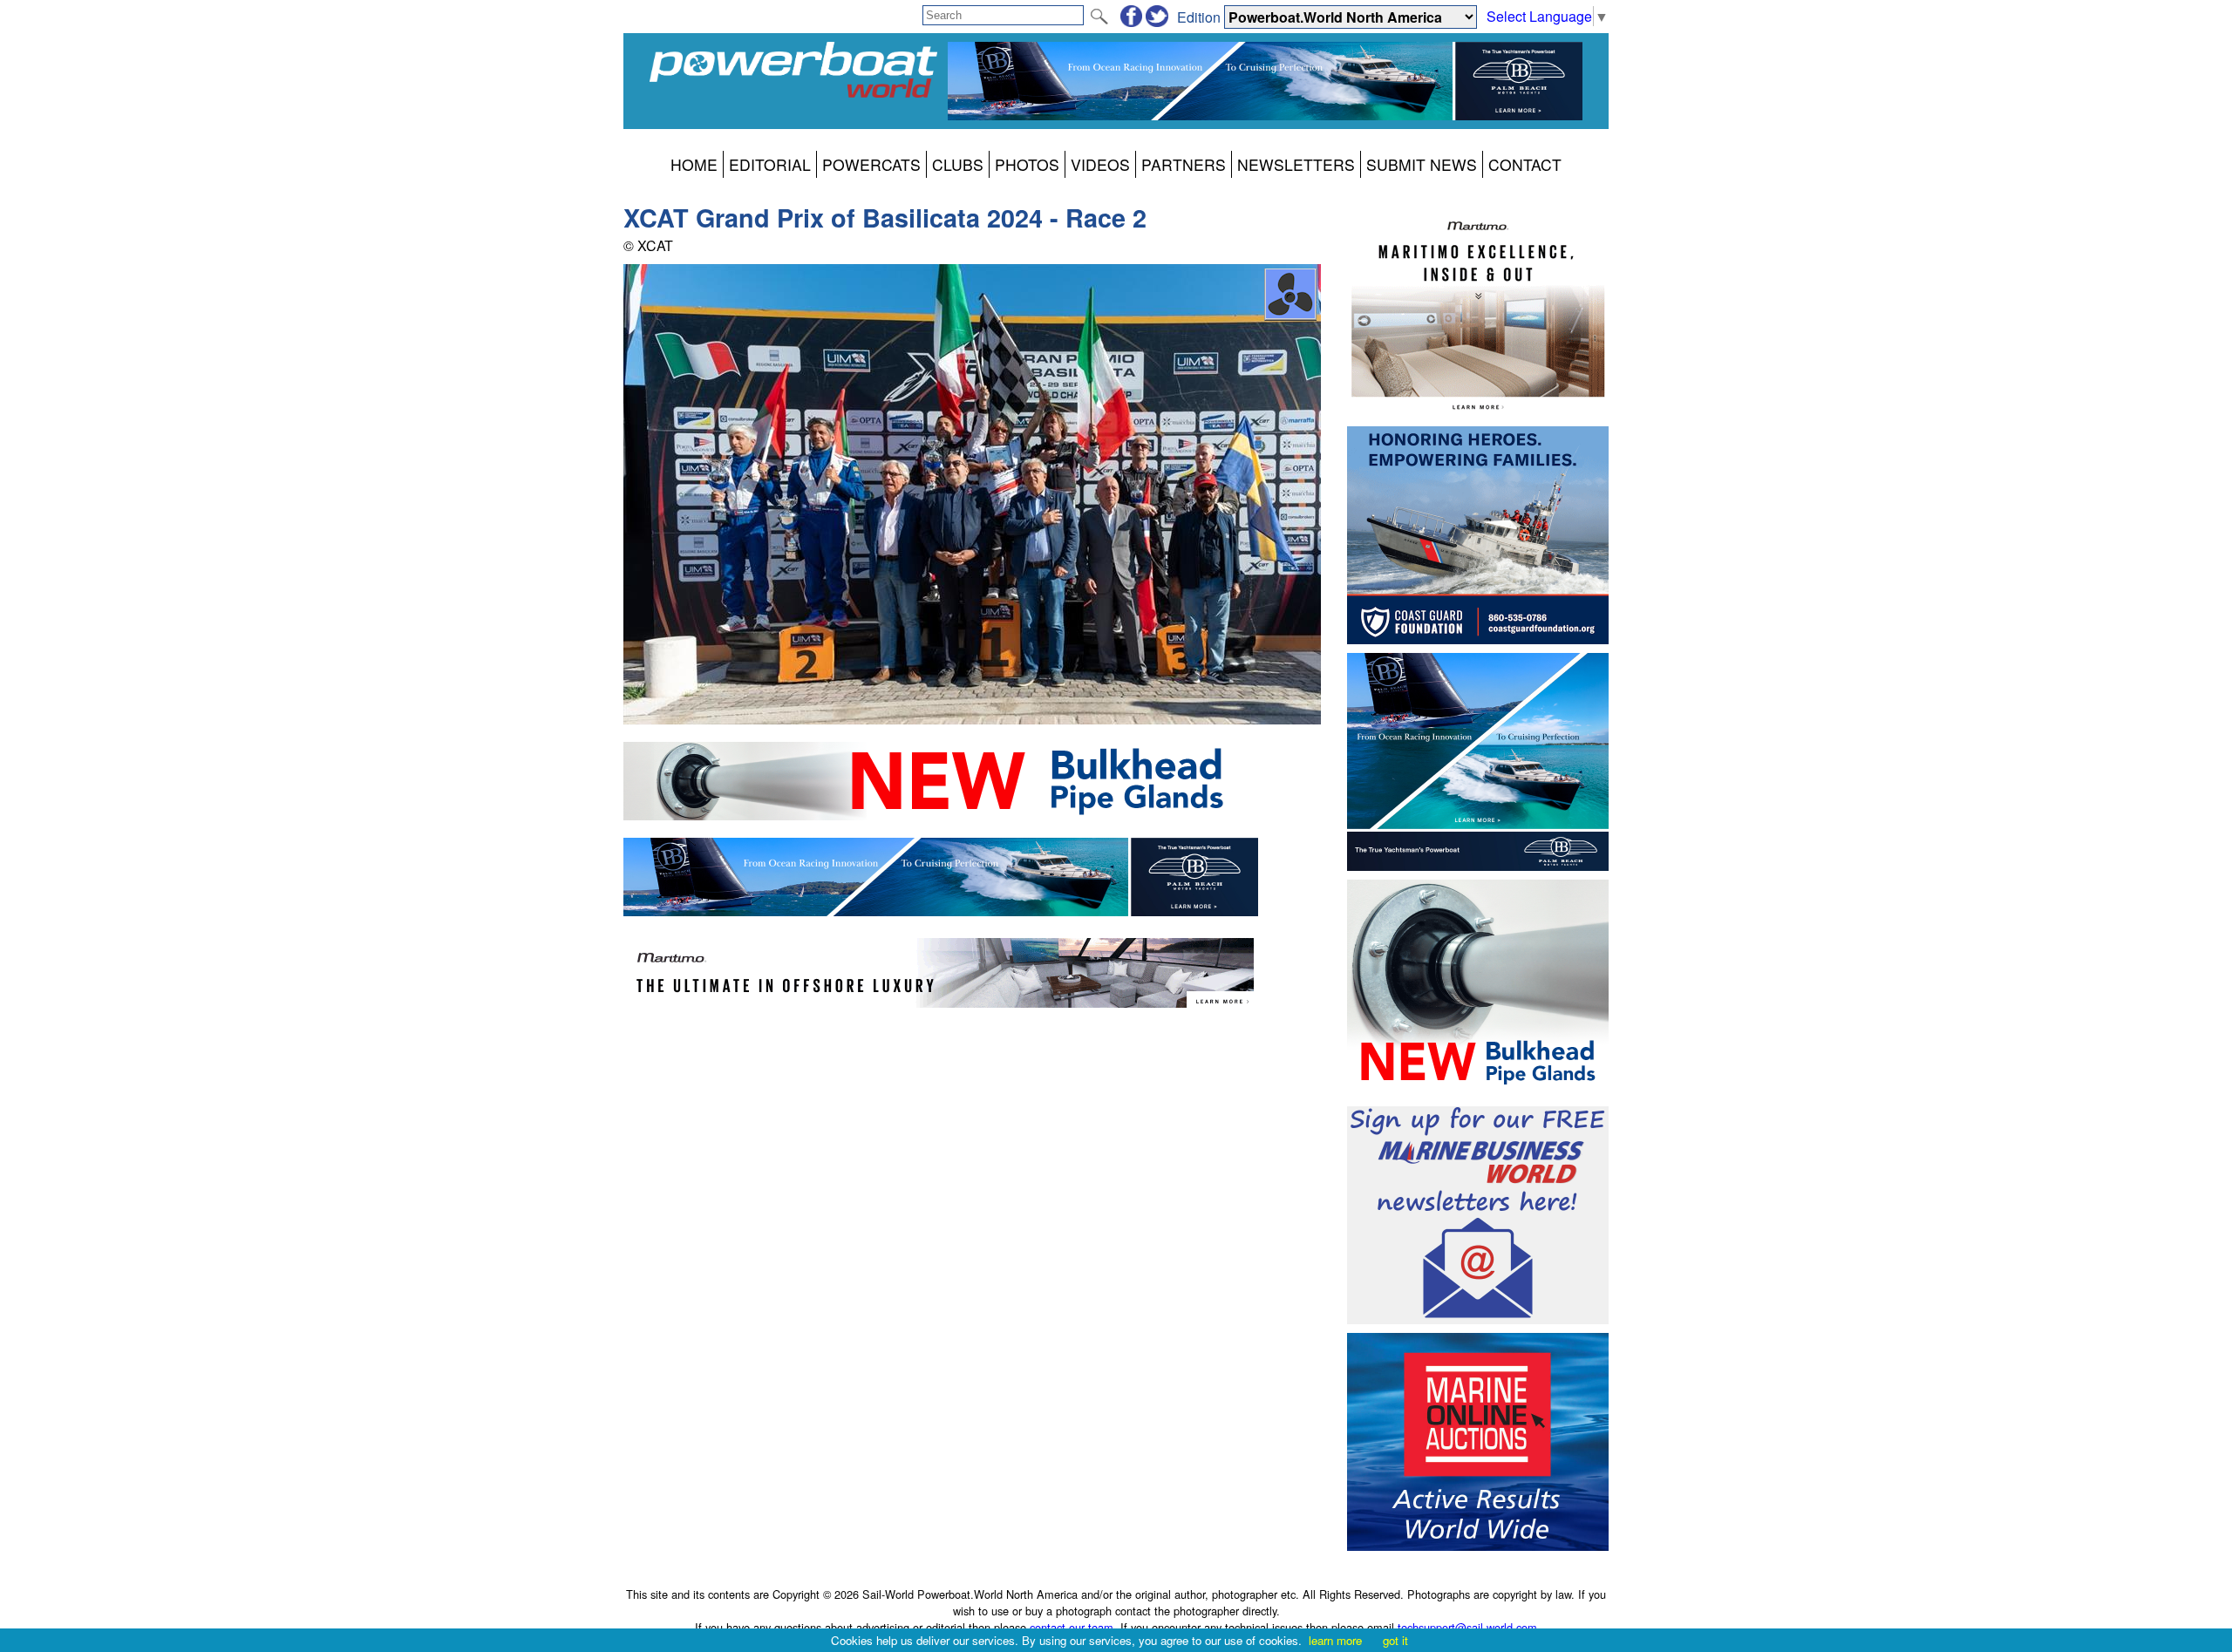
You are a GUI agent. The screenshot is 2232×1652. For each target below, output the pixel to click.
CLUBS (958, 164)
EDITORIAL (770, 164)
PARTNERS (1184, 164)
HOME (694, 164)
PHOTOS (1027, 164)
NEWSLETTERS (1296, 164)
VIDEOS (1100, 164)
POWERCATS (871, 164)
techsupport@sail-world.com (1467, 1627)
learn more (1335, 1640)
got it (1395, 1640)
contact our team (1072, 1627)
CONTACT (1525, 164)
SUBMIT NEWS (1422, 164)
